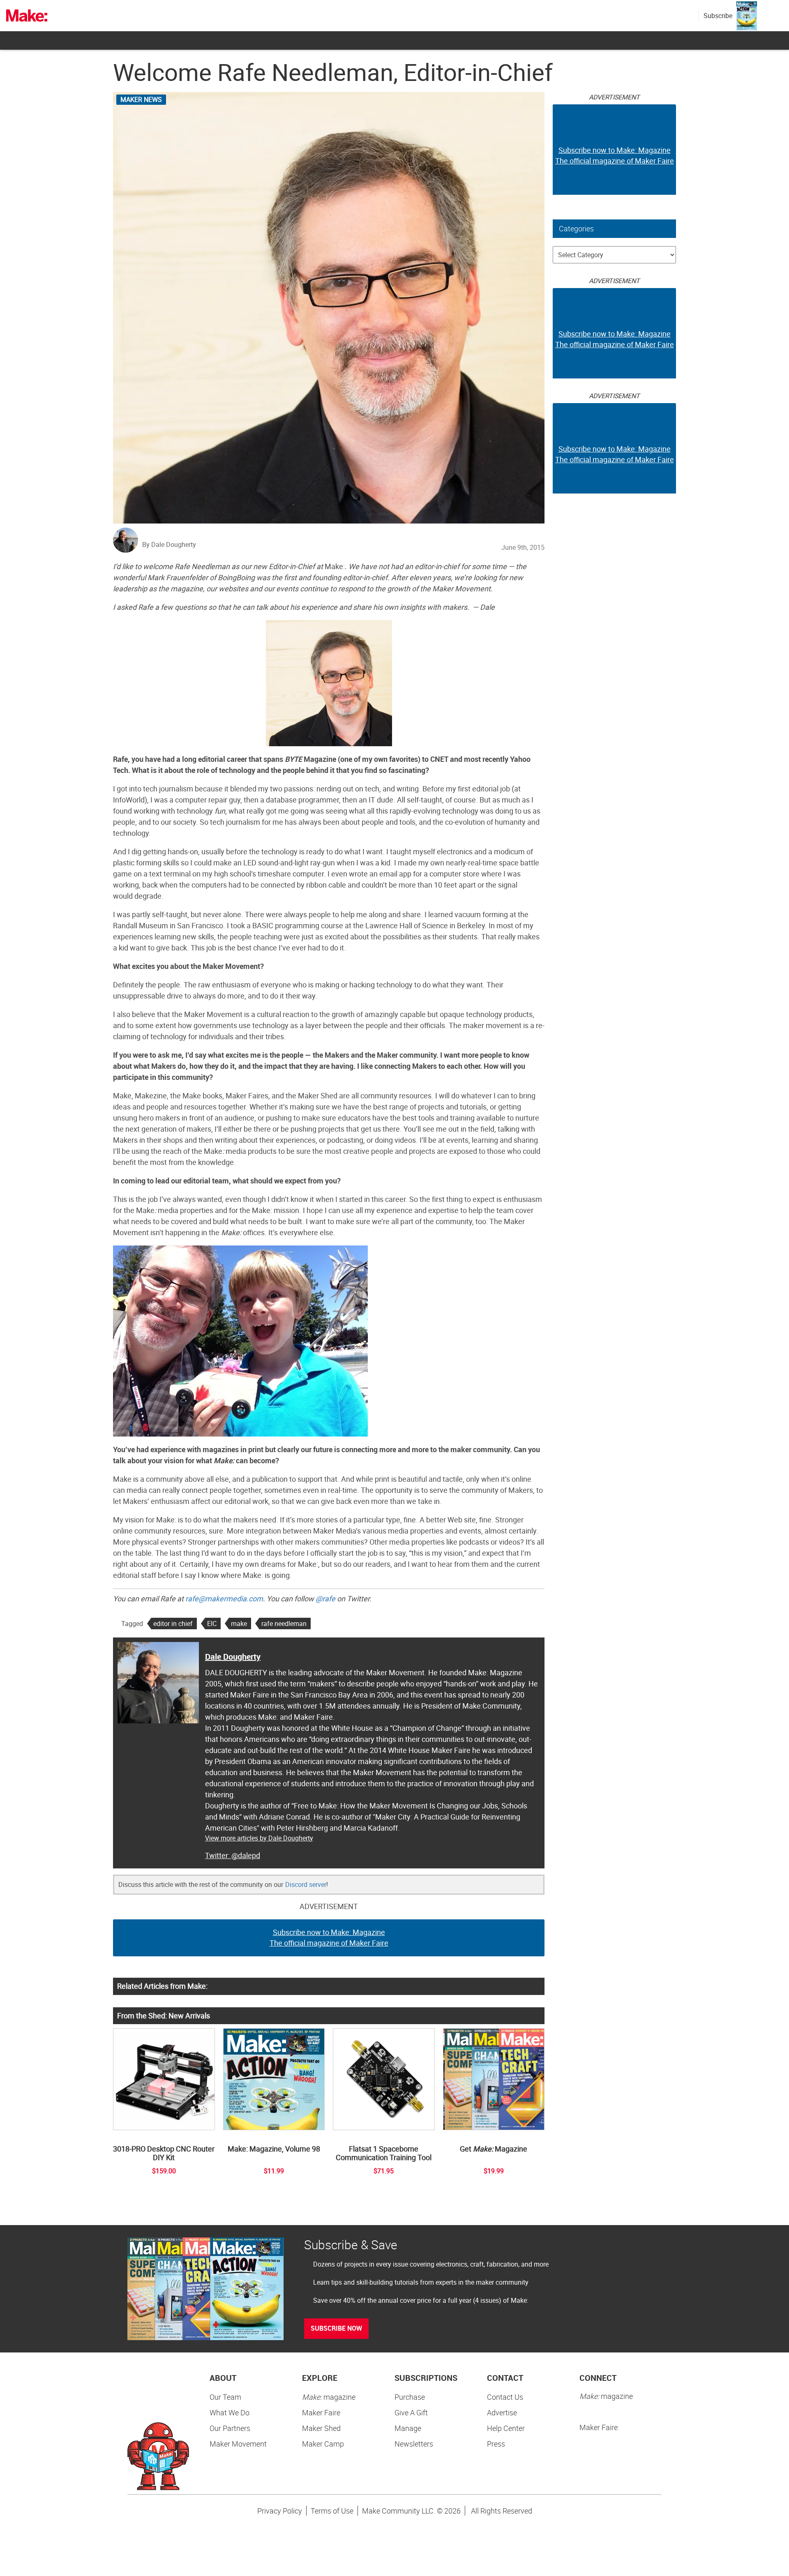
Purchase (410, 2397)
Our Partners (230, 2428)
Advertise (502, 2412)
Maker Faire (321, 2412)
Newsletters (414, 2444)
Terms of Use (332, 2511)
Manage (408, 2428)
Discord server (306, 1884)
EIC (212, 1624)
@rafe (325, 1598)
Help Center (506, 2428)
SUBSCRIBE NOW (336, 2328)
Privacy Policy (280, 2511)
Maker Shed (321, 2428)
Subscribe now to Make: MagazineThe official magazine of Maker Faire (329, 1937)
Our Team (225, 2397)
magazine (329, 2397)
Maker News (141, 99)
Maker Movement (238, 2444)
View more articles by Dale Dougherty (259, 1838)
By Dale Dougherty (169, 544)
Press (496, 2444)
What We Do (230, 2412)
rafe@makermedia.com (224, 1598)
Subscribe (718, 16)
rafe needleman (284, 1624)
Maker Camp (323, 2444)
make (239, 1624)
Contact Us (505, 2397)
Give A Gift (411, 2412)
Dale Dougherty (233, 1657)
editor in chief (173, 1624)
